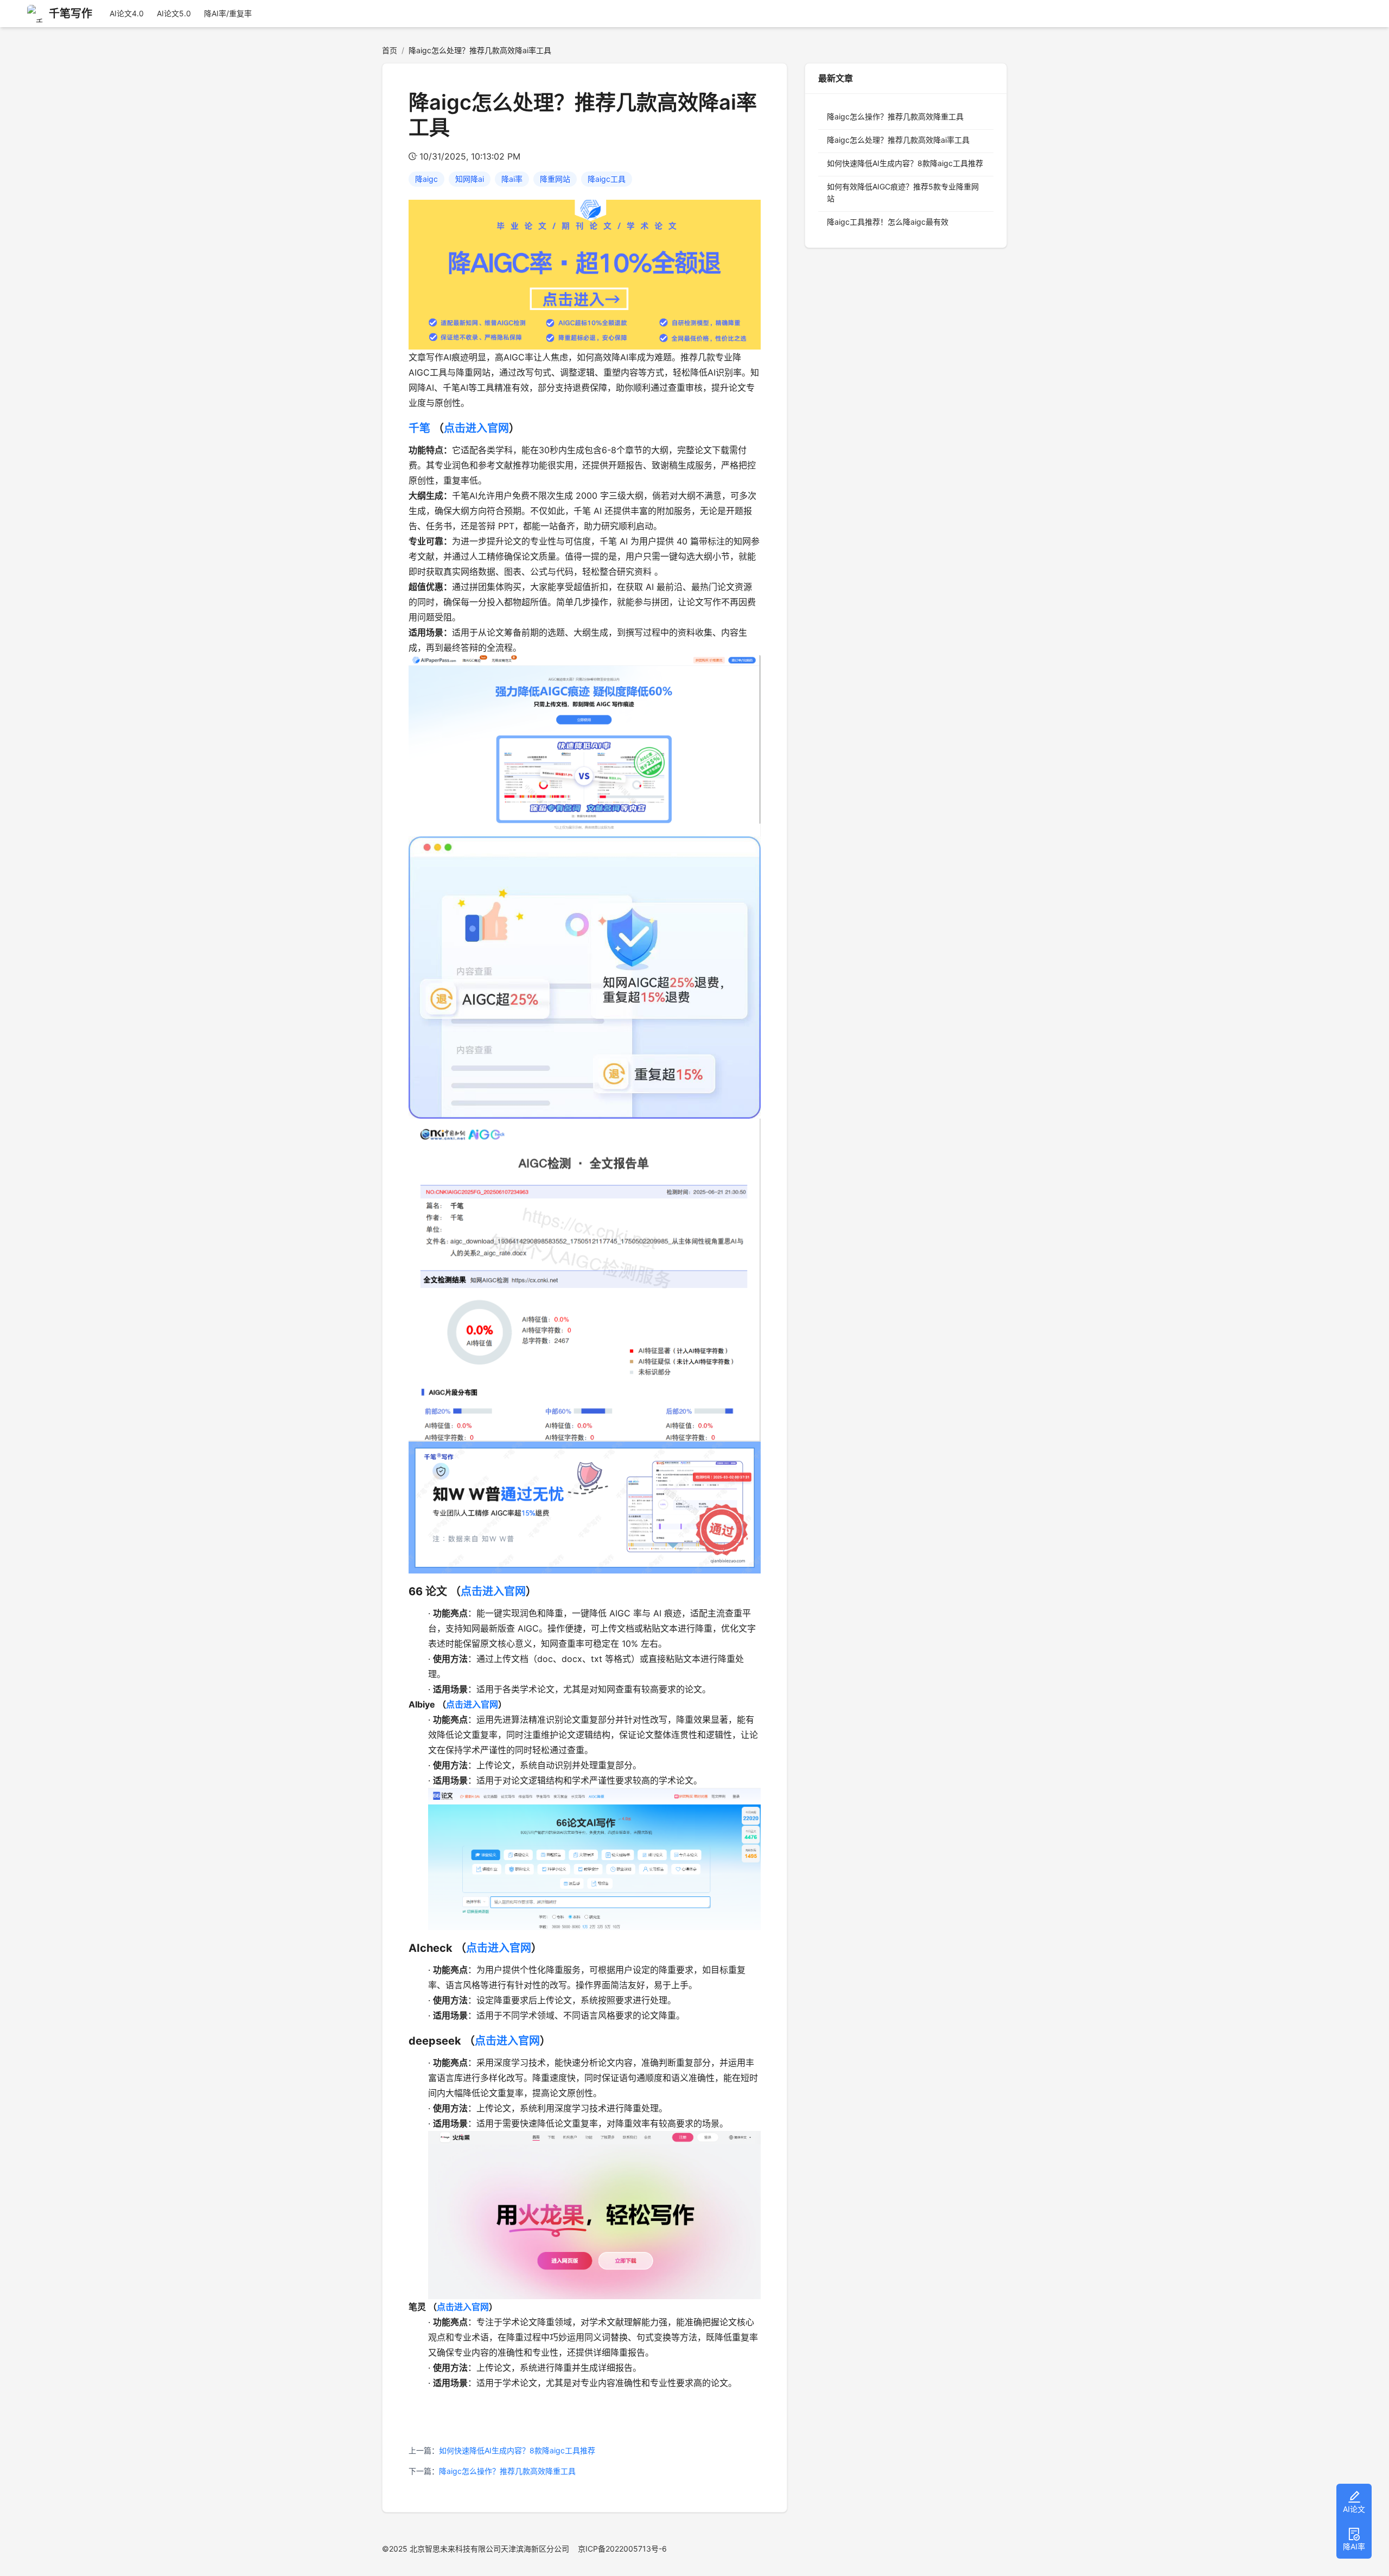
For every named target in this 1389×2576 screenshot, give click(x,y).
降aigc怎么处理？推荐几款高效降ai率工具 (898, 140)
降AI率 (1354, 2546)
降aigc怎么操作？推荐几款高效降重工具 (507, 2471)
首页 (390, 50)
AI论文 (1354, 2509)
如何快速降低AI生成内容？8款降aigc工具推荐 (517, 2450)
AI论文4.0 (127, 13)
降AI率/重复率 (228, 13)
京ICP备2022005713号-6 (622, 2549)
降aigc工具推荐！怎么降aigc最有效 (888, 222)
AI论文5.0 (174, 13)
